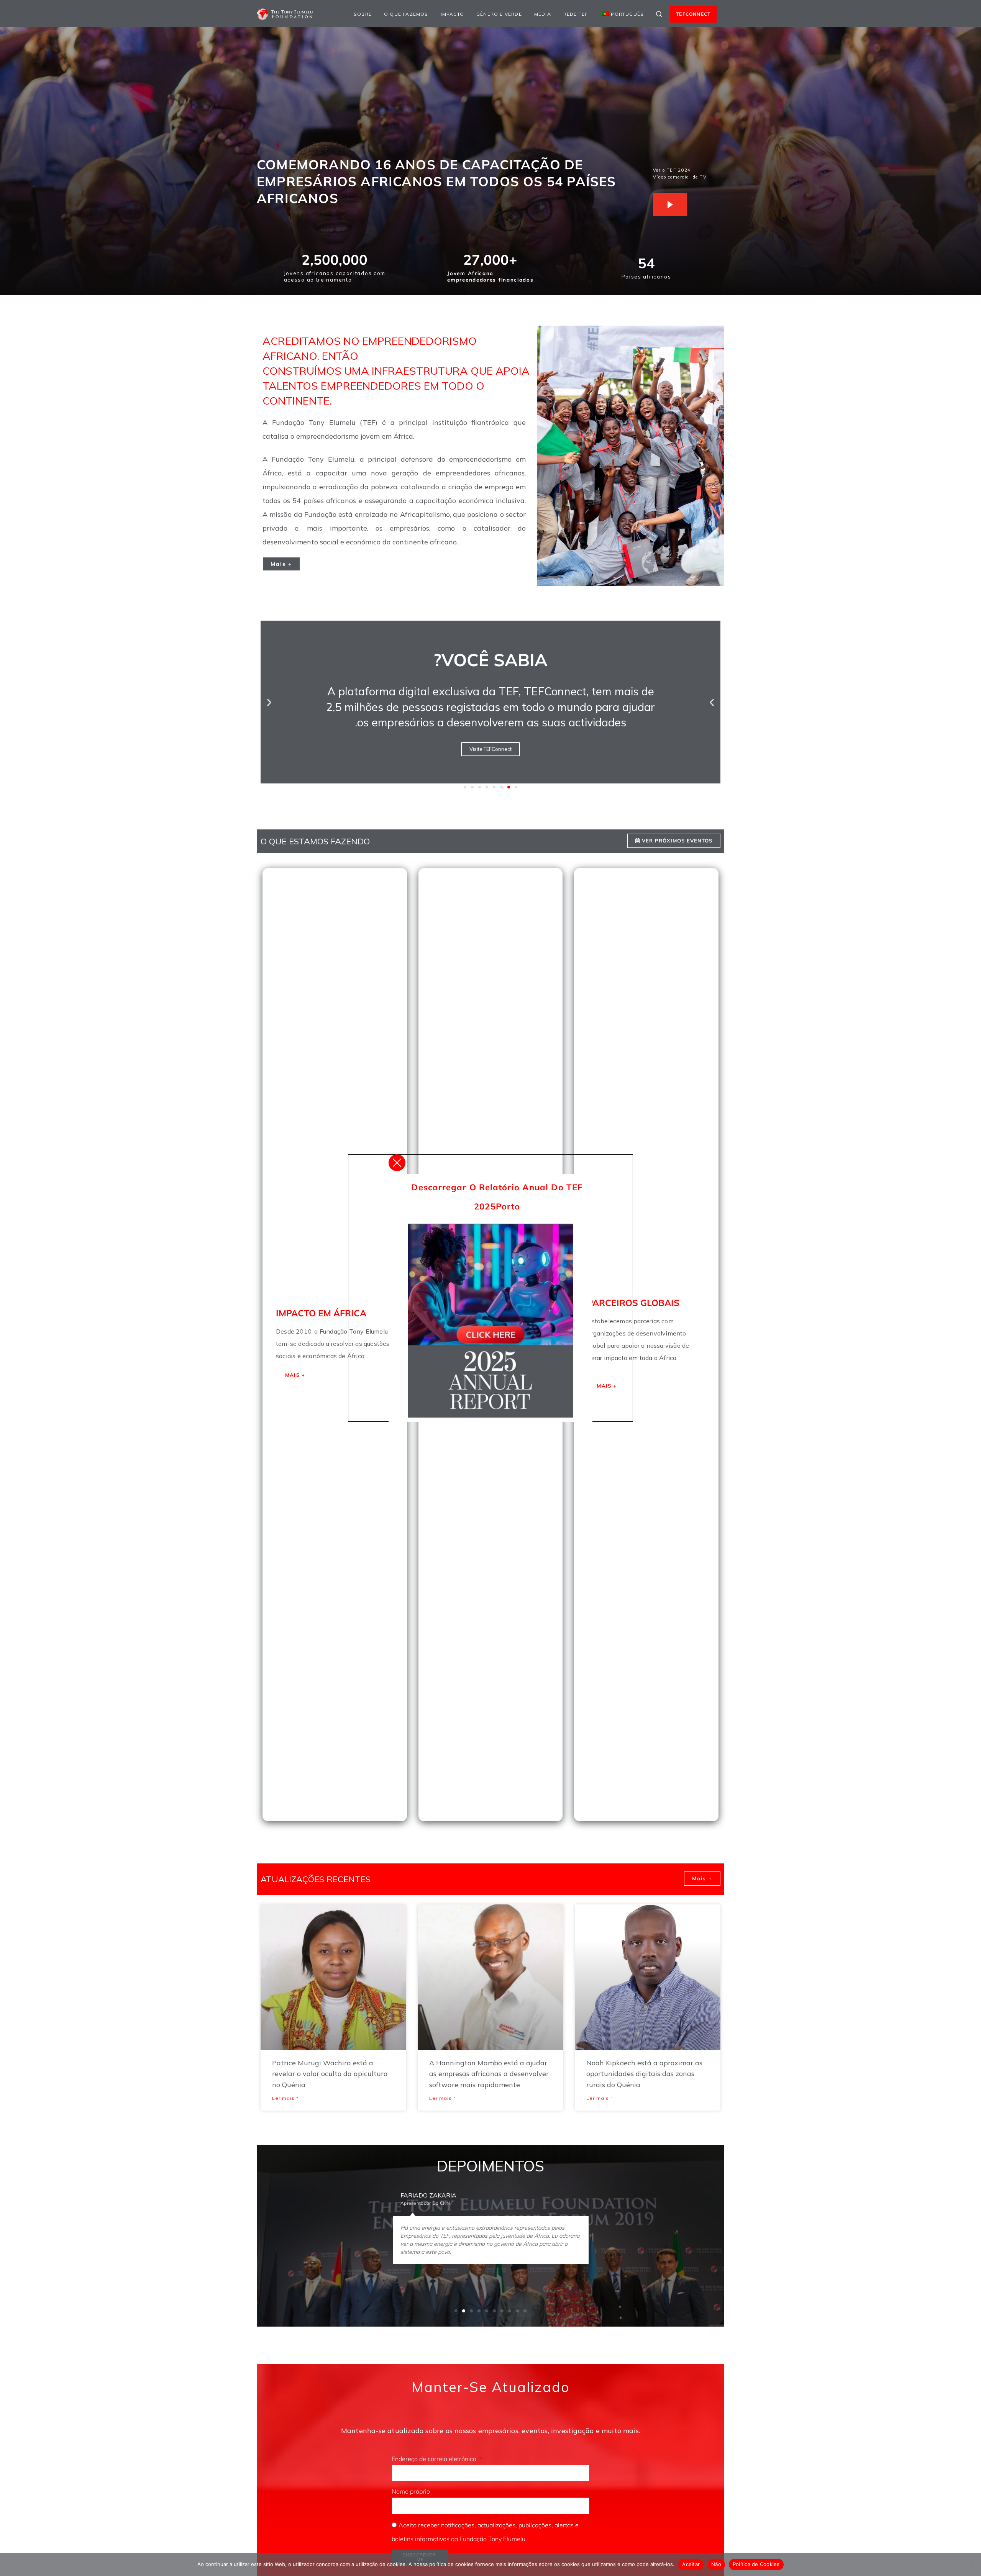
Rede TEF (576, 14)
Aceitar (691, 2564)
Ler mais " (285, 2098)
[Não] (971, 2565)
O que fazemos (406, 14)
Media (543, 14)
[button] (269, 702)
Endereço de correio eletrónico (435, 2459)
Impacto (452, 14)
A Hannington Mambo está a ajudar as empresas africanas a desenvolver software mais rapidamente (489, 2074)
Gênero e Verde (499, 14)
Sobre (363, 14)
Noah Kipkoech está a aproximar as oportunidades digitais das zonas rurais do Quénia (644, 2074)
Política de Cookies (756, 2564)
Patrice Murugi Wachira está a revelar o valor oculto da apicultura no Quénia (330, 2074)
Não (716, 2564)
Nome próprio (412, 2491)
